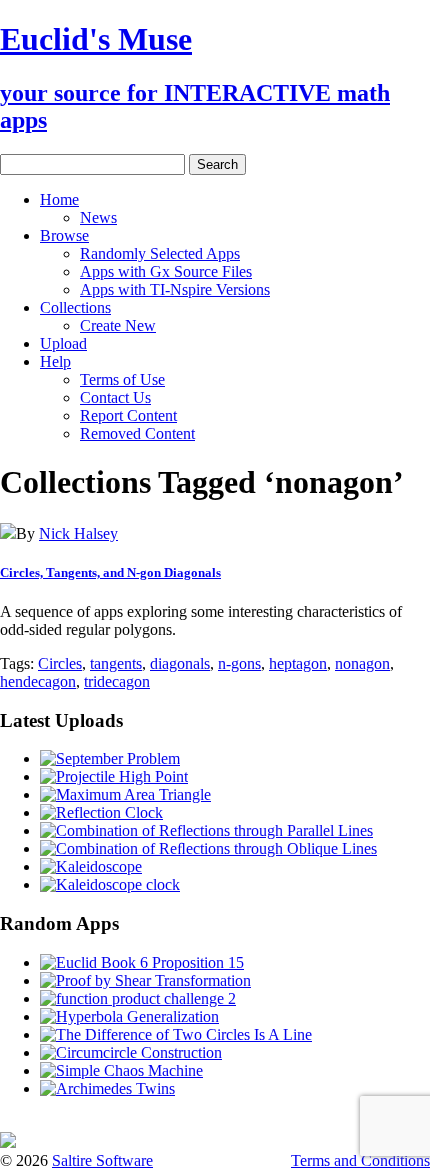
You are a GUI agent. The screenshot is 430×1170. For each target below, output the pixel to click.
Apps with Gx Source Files (166, 271)
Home (59, 199)
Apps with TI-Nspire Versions (175, 289)
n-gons (239, 663)
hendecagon (38, 681)
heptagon (298, 663)
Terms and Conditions (360, 1160)
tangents (116, 663)
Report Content (128, 415)
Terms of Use (122, 379)
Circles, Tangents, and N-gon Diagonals (110, 572)
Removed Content (137, 433)
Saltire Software (102, 1160)
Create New (118, 325)
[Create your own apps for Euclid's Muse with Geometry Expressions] (8, 1142)
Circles (60, 663)
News (98, 217)
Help (55, 361)
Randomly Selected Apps (160, 253)
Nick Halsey (78, 533)
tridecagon (117, 681)
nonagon (362, 663)
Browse (64, 235)
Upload (63, 343)
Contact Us (115, 397)
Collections (75, 307)
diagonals (180, 663)
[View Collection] (8, 533)
